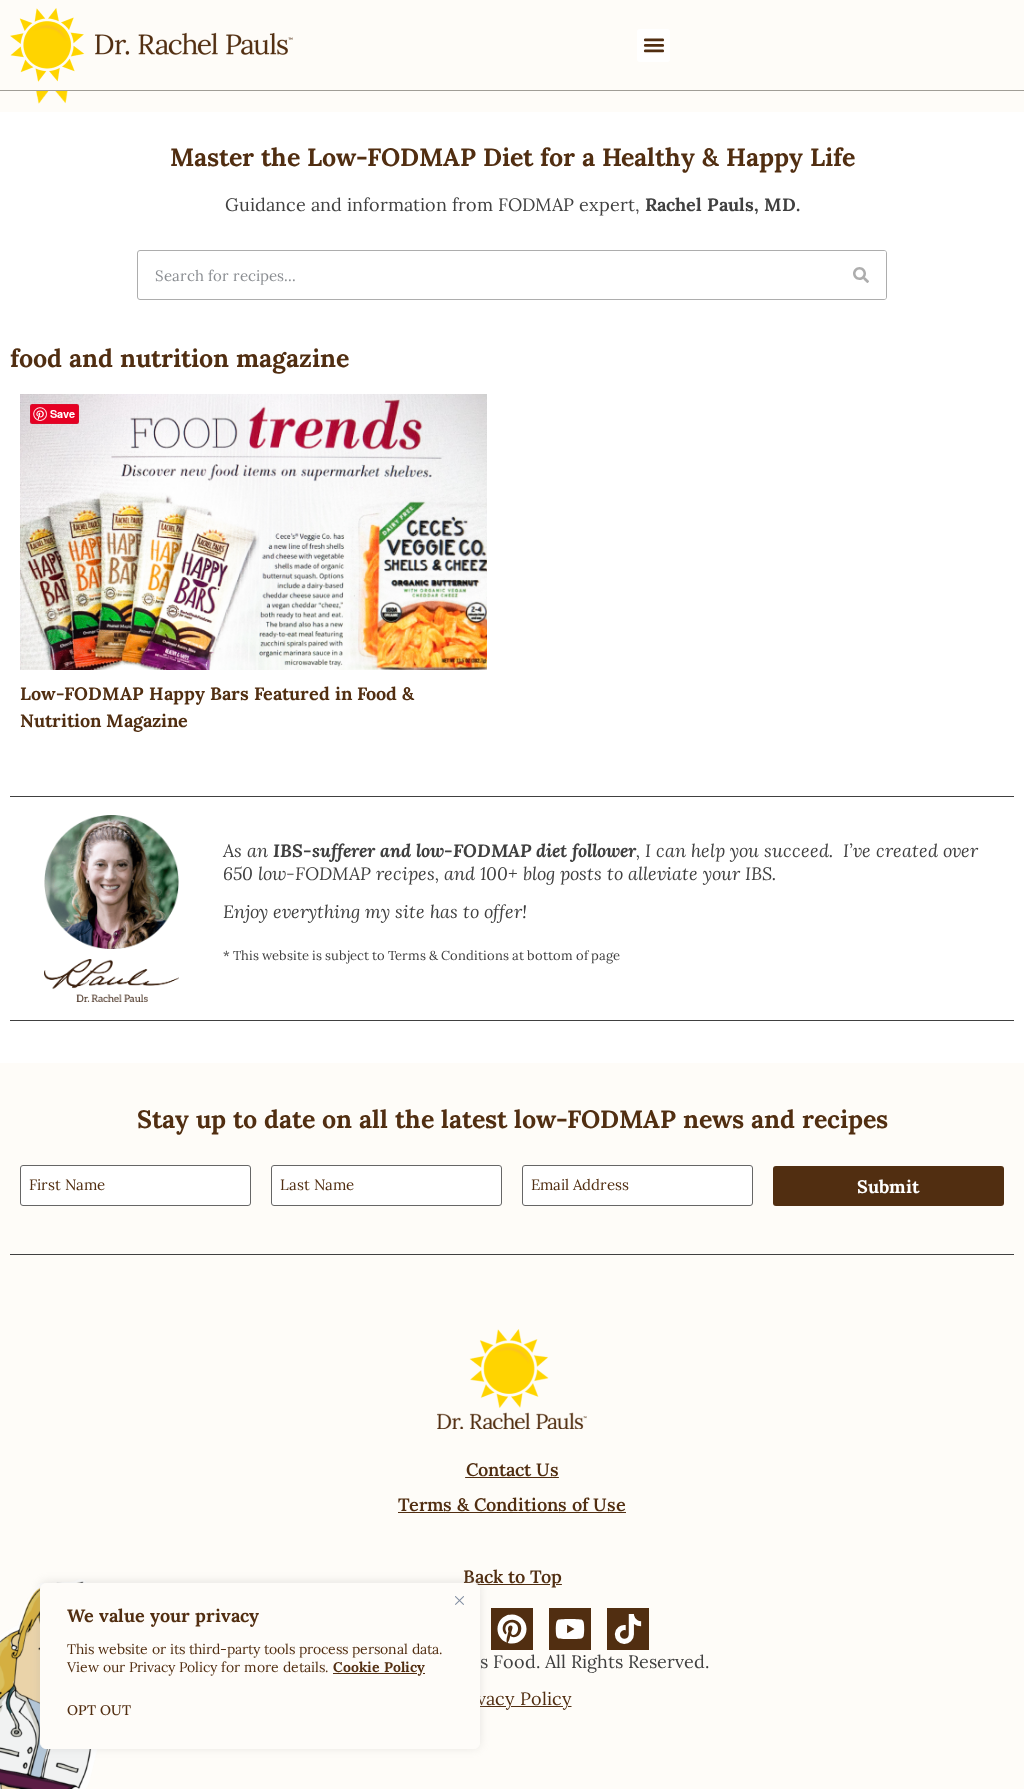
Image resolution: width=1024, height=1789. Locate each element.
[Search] (861, 275)
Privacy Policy (512, 1698)
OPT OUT (99, 1710)
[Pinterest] (512, 1629)
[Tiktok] (628, 1629)
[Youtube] (570, 1629)
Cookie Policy (379, 1667)
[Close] (459, 1600)
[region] (260, 1666)
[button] (653, 45)
